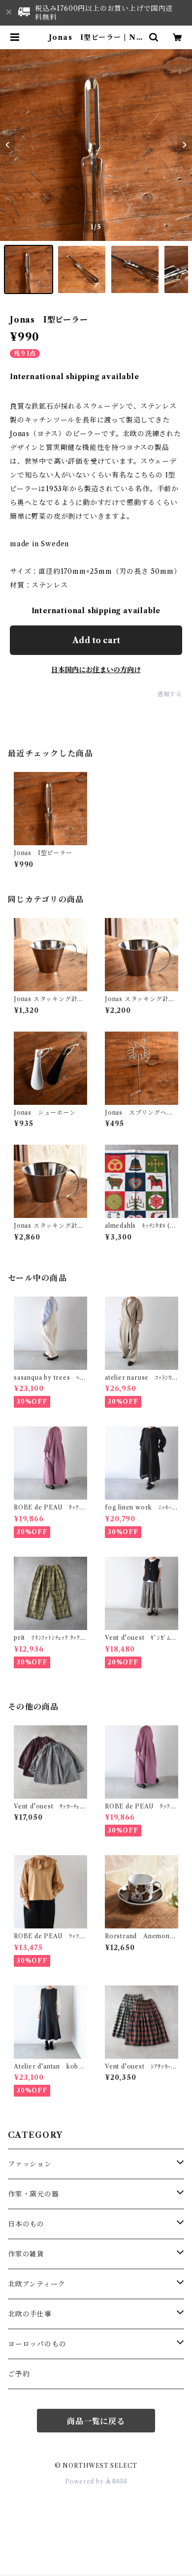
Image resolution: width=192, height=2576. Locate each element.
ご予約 (19, 2374)
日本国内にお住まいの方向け (96, 670)
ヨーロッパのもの (37, 2344)
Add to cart (96, 640)
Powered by (85, 2481)
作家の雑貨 (26, 2254)
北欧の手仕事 (30, 2314)
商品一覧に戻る (96, 2421)
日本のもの (26, 2224)
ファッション (30, 2164)
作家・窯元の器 (33, 2194)
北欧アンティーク (36, 2284)
